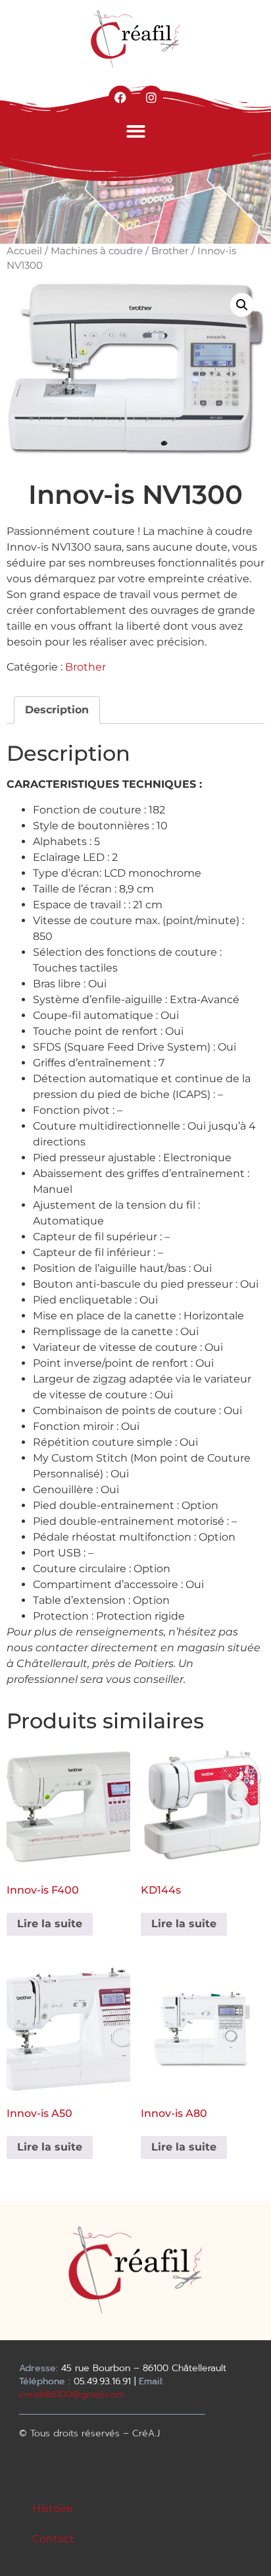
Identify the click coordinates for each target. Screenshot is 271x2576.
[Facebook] (120, 97)
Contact (53, 2539)
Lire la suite (50, 1924)
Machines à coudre (97, 251)
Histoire (53, 2508)
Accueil (24, 251)
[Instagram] (151, 97)
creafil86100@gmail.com (72, 2395)
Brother (170, 251)
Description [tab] (57, 710)
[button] (136, 131)
